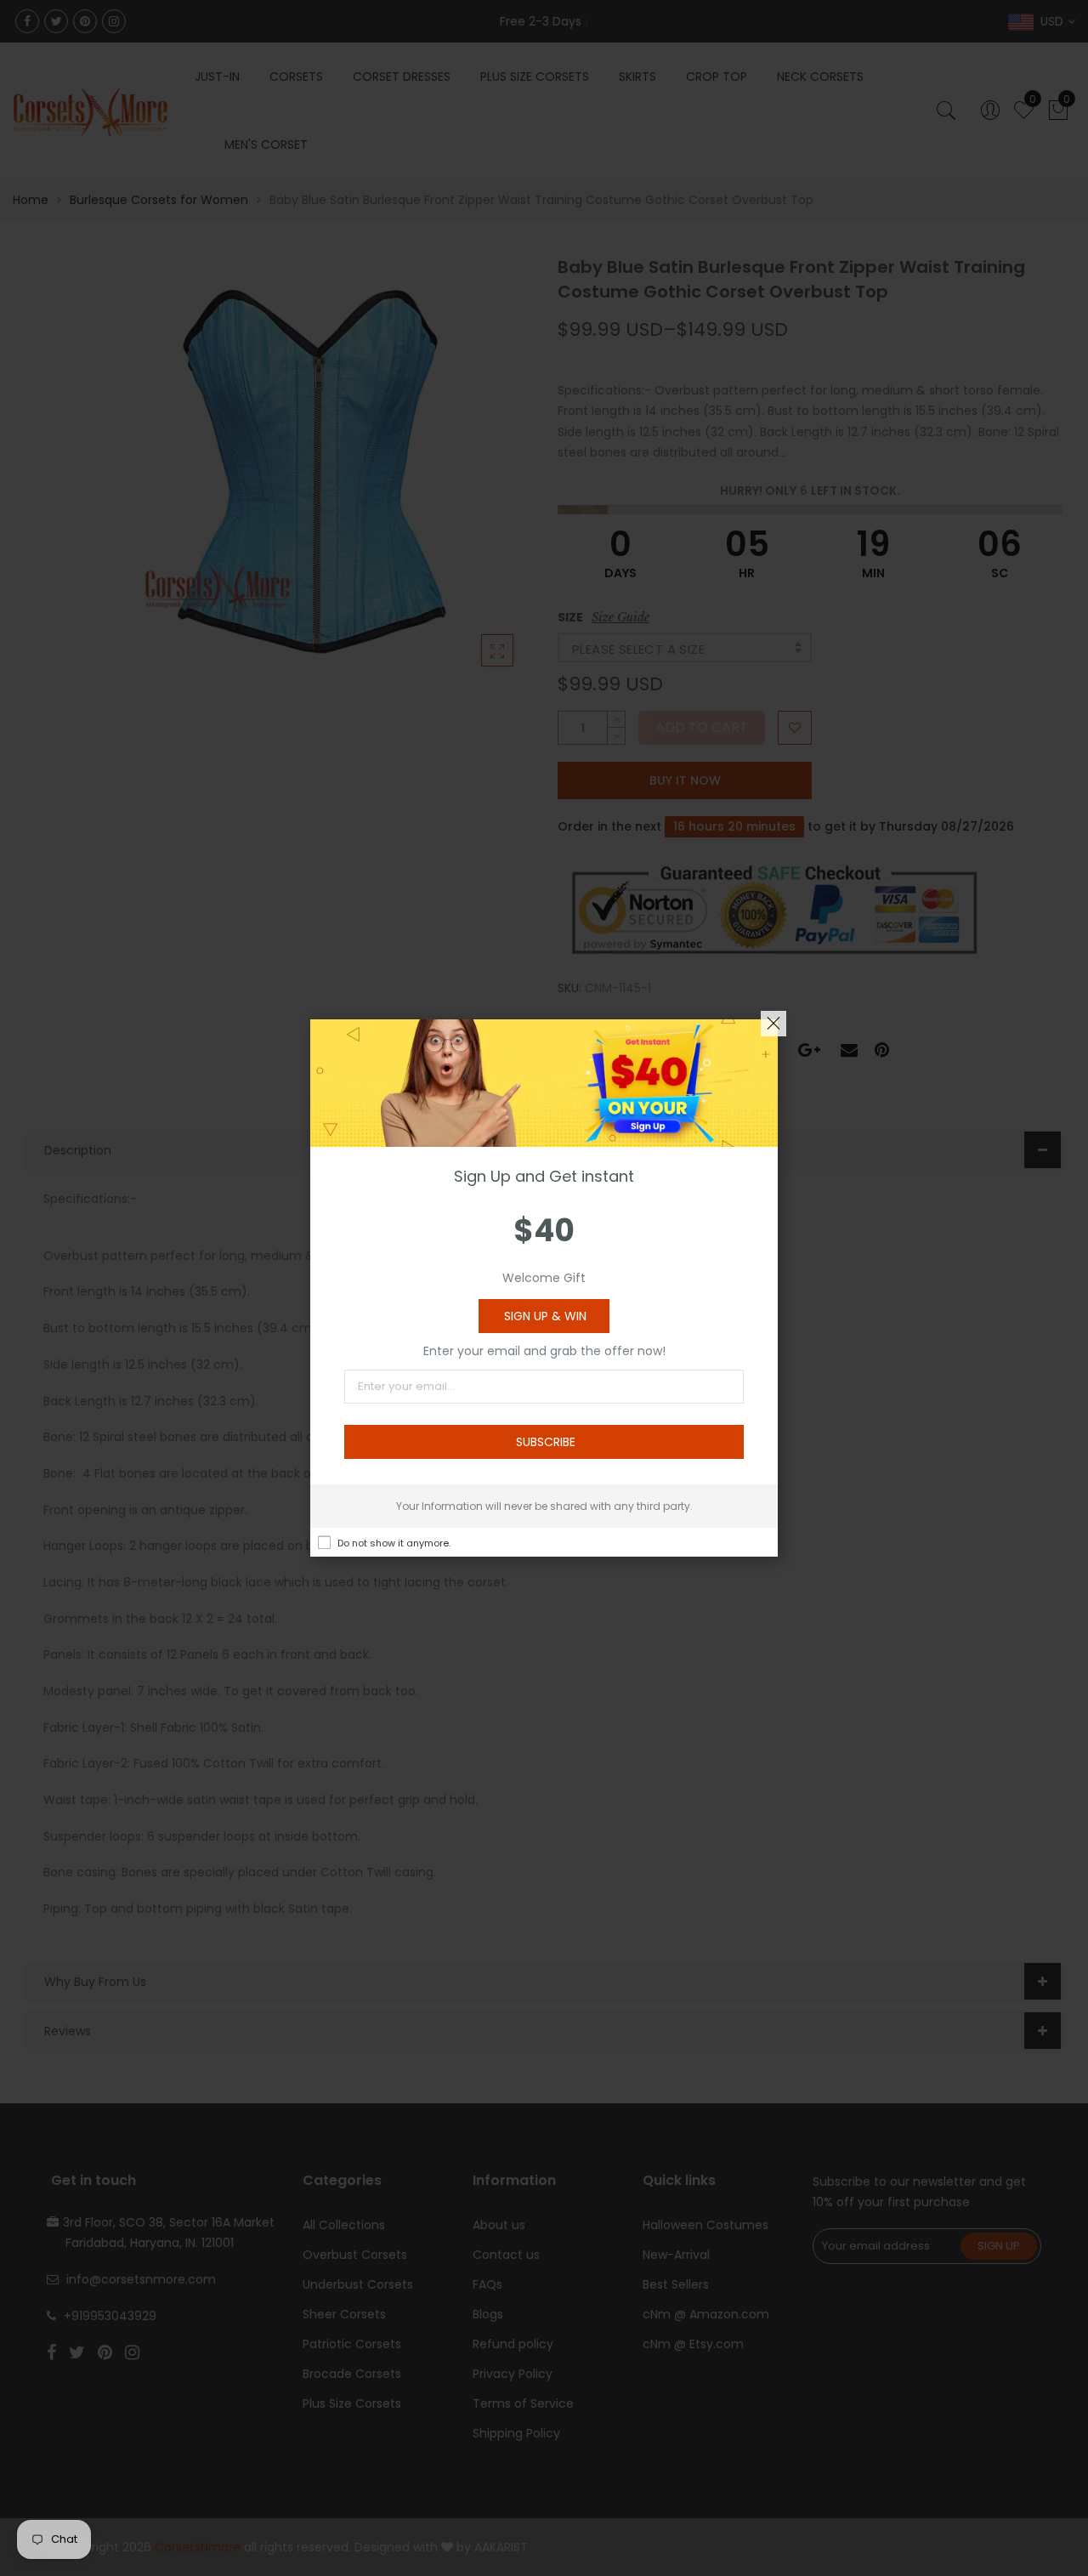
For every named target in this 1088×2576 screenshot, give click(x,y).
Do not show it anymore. (394, 1543)
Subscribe (546, 1442)
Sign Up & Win (545, 1316)
